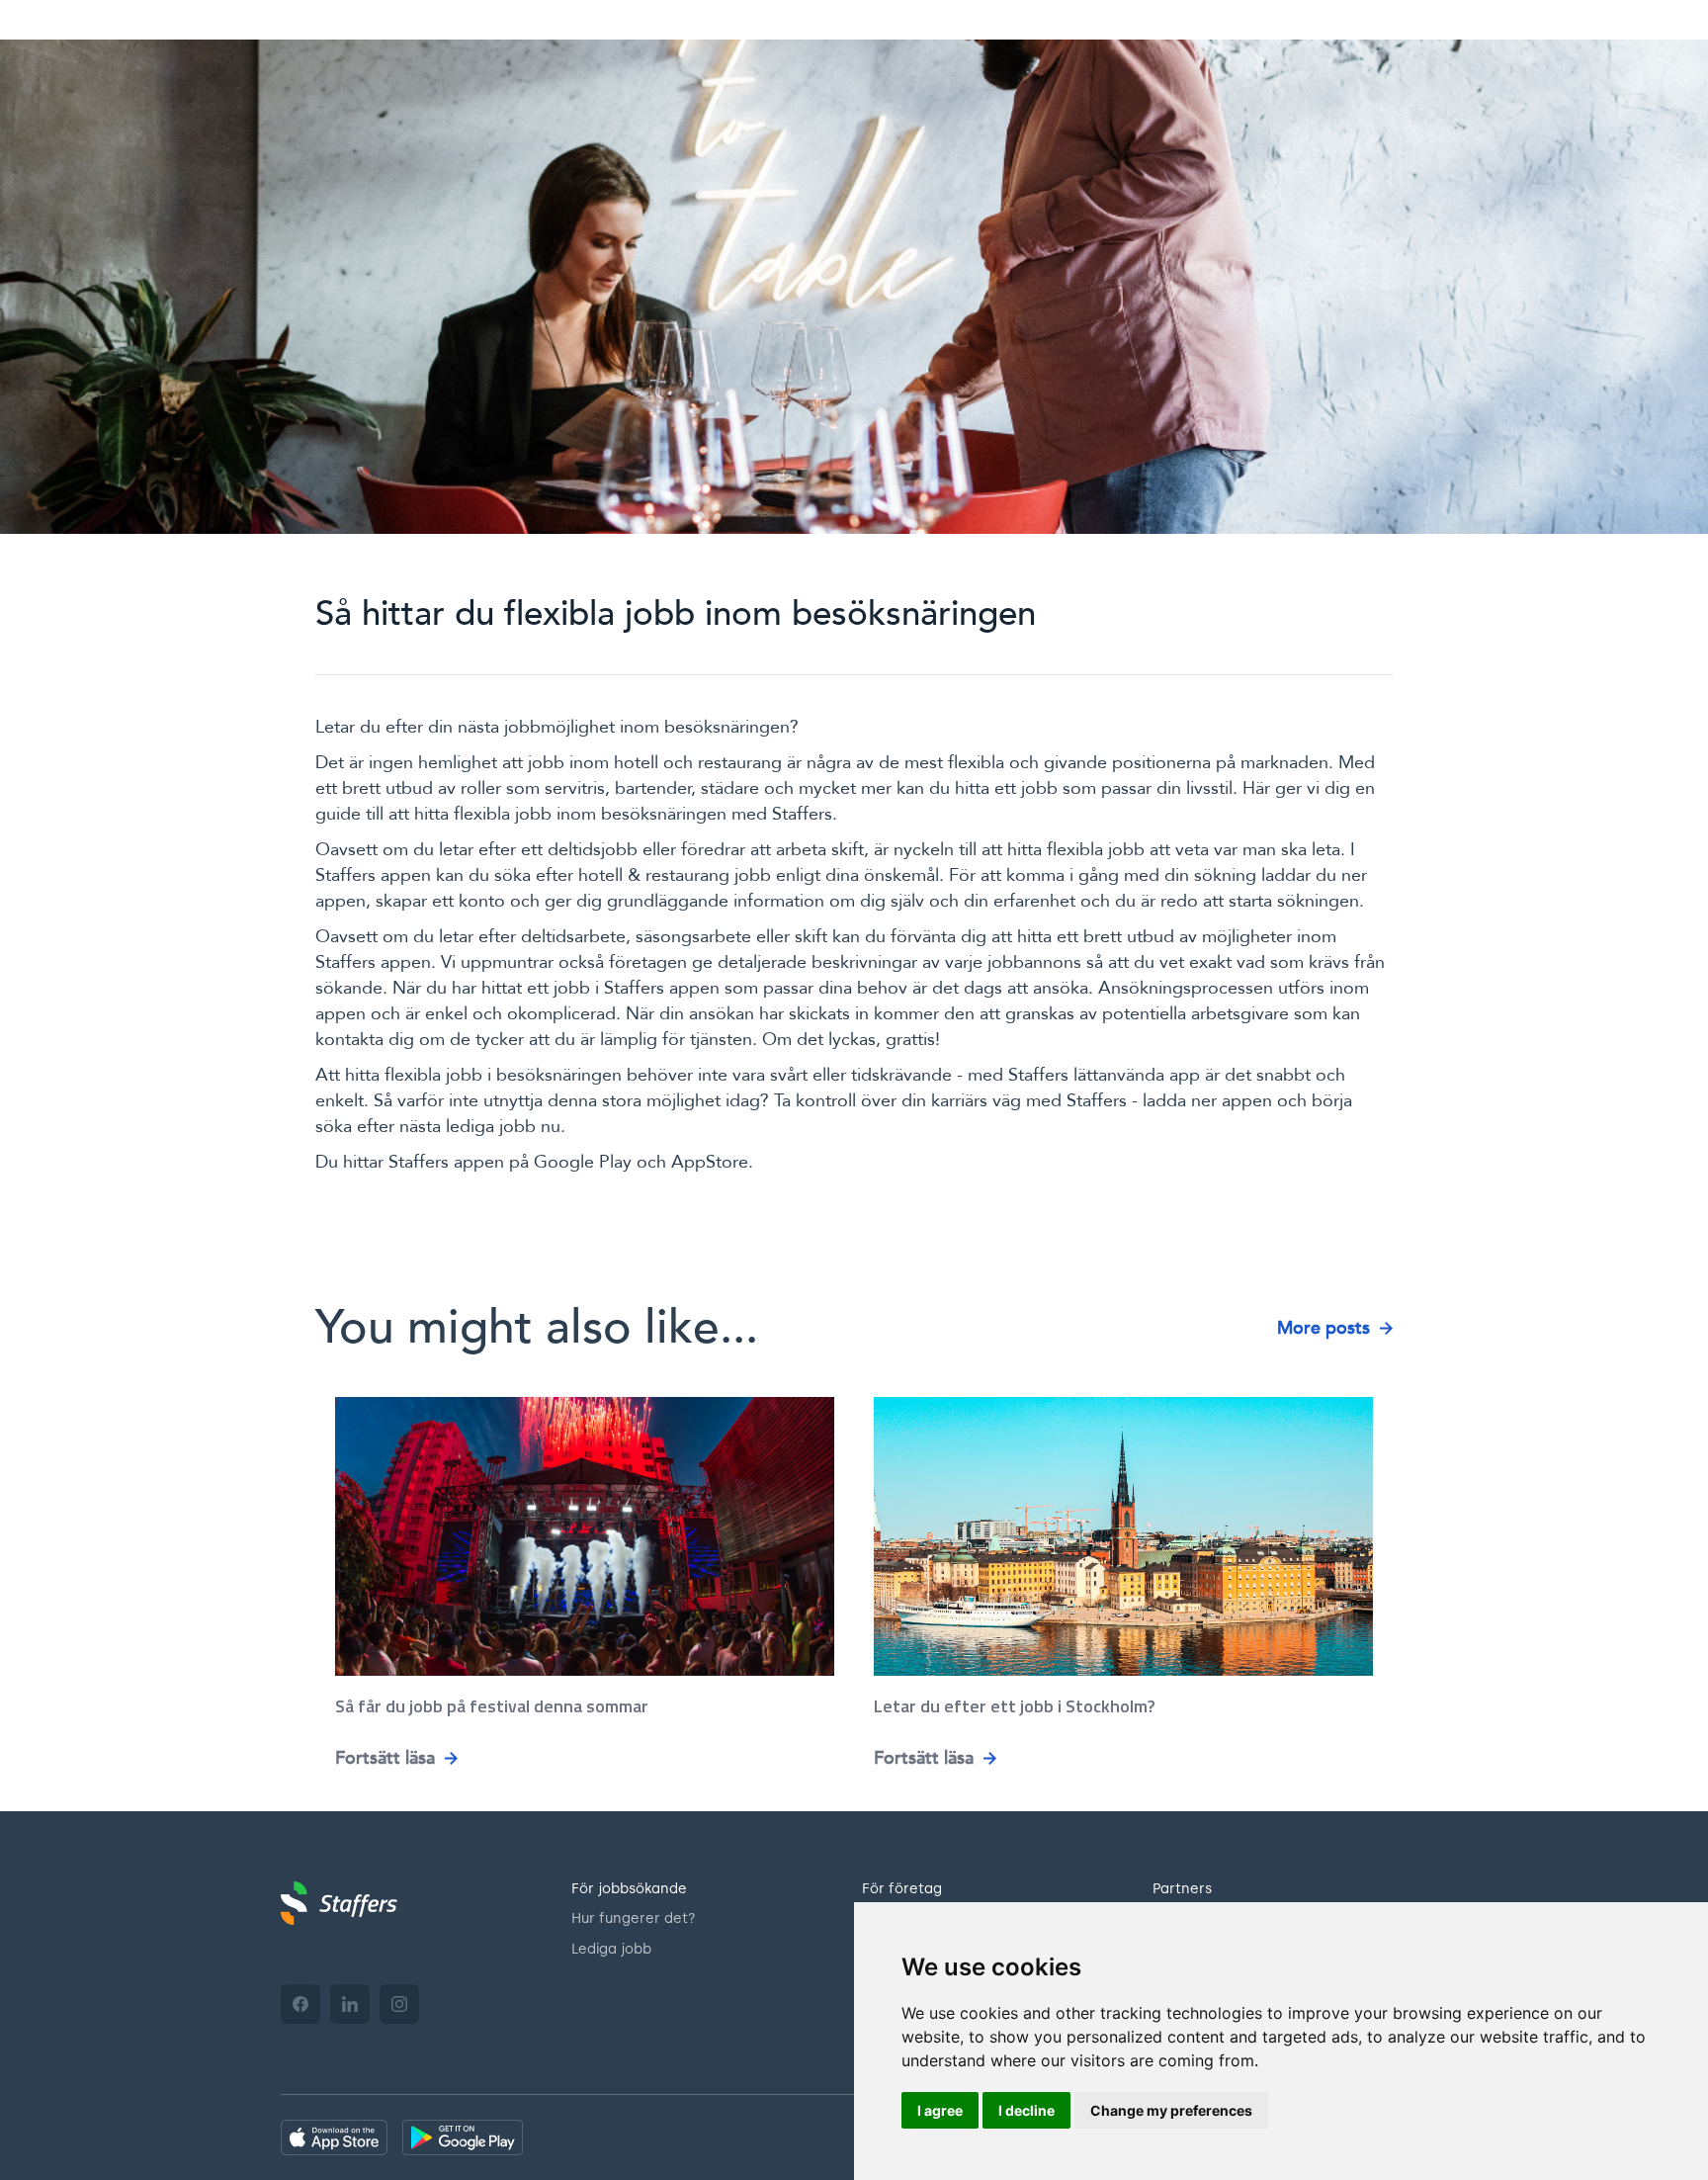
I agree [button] (940, 2110)
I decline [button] (1026, 2110)
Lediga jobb (611, 1949)
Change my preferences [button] (1171, 2110)
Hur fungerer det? (634, 1918)
